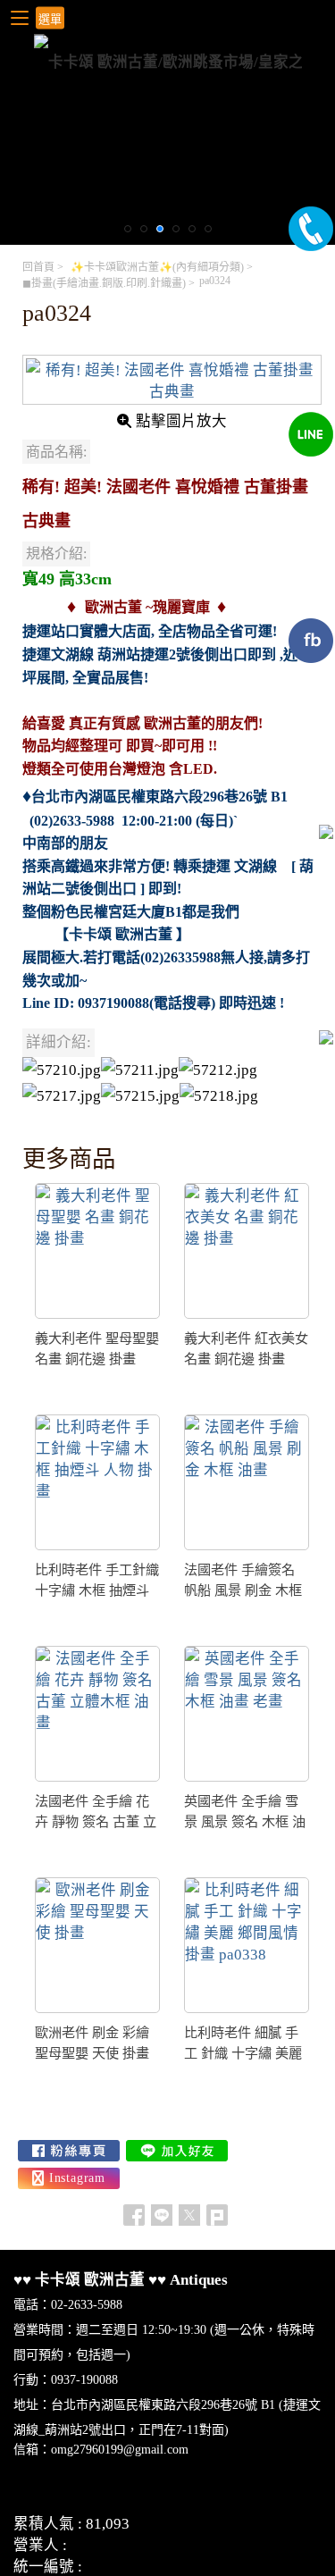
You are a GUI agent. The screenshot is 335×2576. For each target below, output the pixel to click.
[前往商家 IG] (69, 2178)
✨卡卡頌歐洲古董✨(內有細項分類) (157, 267)
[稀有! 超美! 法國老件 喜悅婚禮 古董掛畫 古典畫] (172, 380)
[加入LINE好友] (177, 2151)
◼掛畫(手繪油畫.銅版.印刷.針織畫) (104, 283)
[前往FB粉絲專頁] (69, 2151)
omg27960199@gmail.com (120, 2450)
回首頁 (38, 267)
